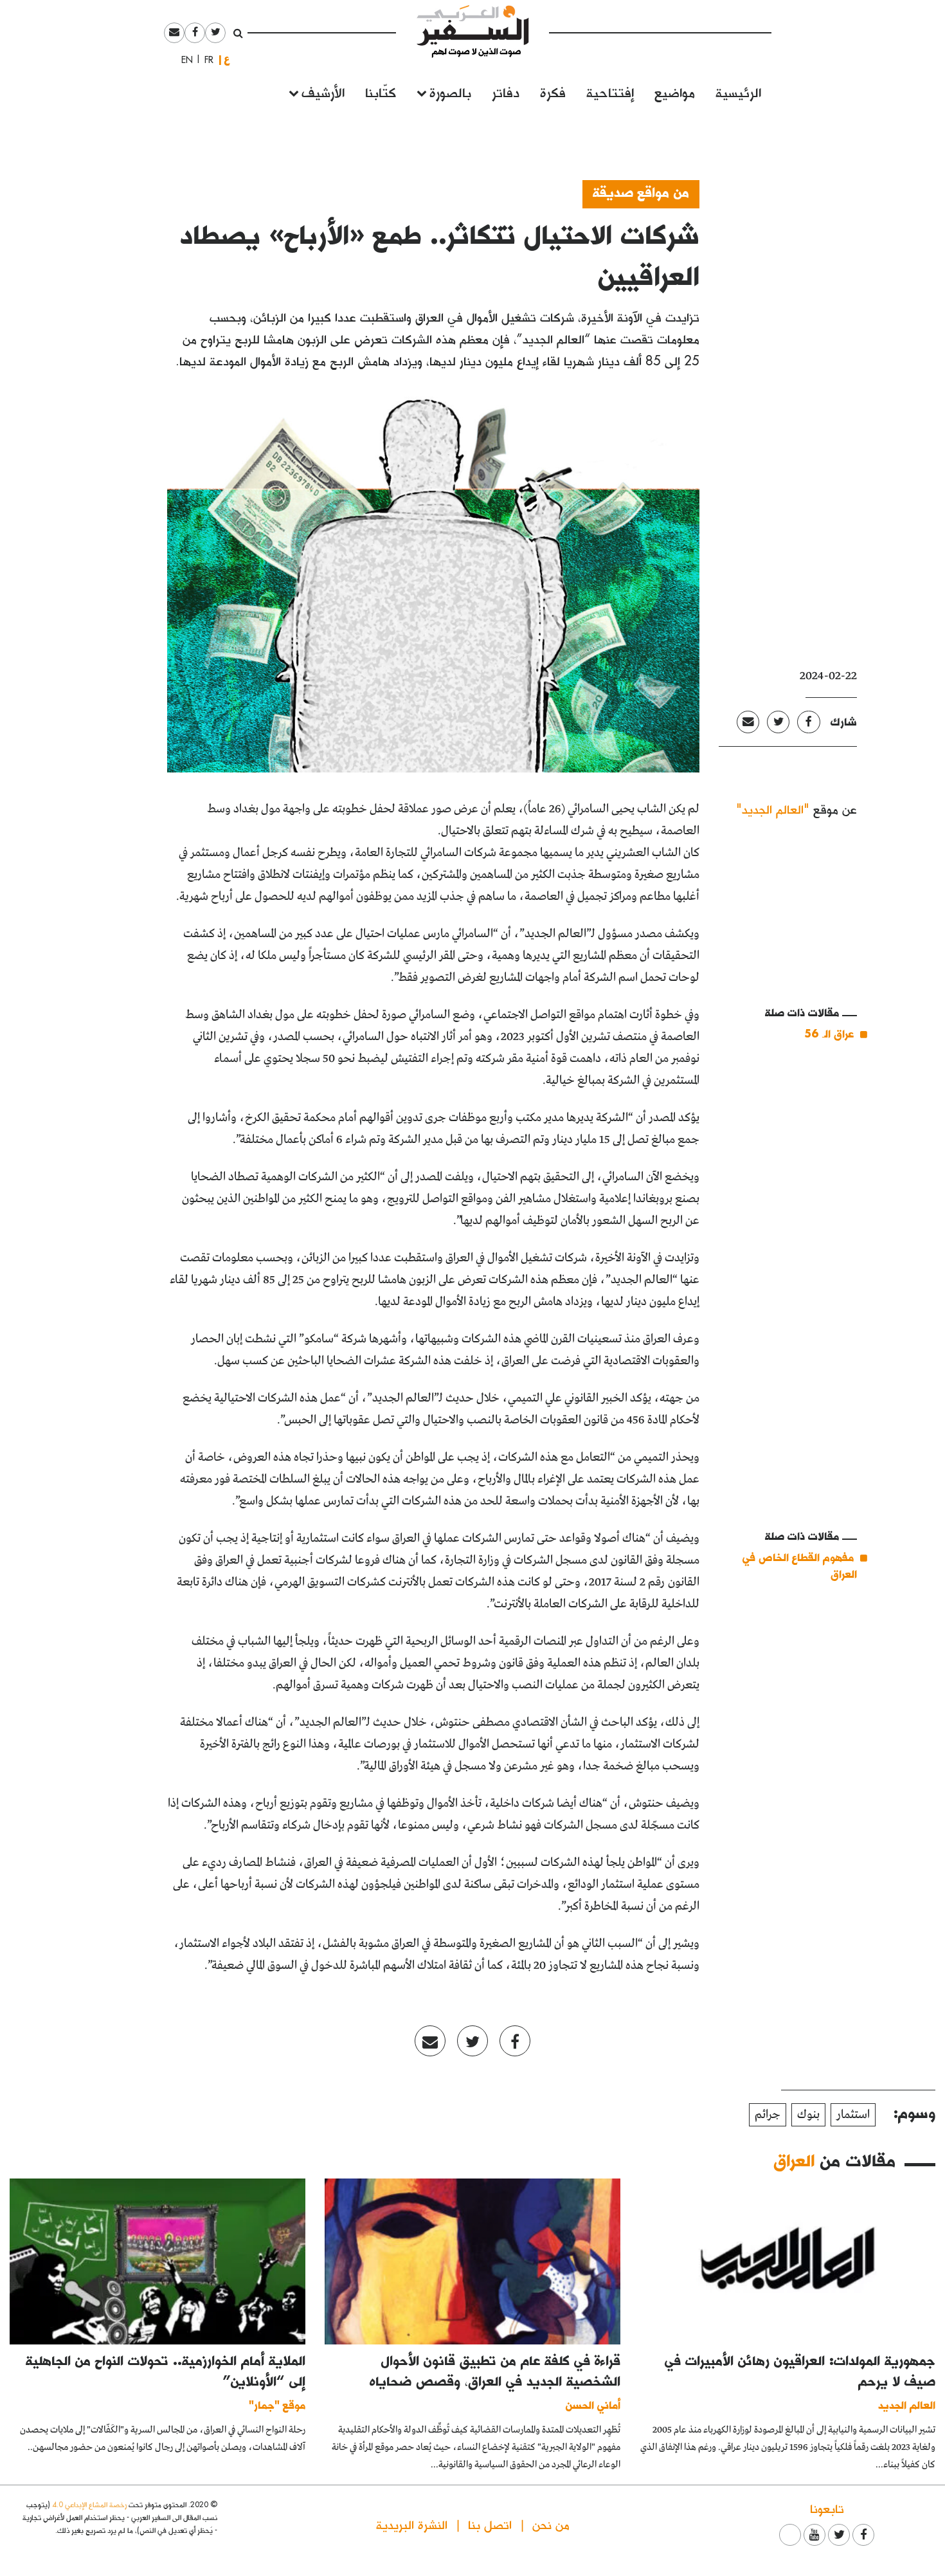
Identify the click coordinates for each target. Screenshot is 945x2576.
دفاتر (506, 92)
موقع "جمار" (277, 2405)
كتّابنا (381, 92)
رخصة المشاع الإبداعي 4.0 (89, 2504)
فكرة (553, 92)
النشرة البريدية (412, 2524)
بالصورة (450, 92)
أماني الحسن (593, 2405)
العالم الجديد (907, 2405)
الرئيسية (738, 92)
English (183, 60)
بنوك (808, 2115)
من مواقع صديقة (641, 192)
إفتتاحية (610, 92)
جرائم (768, 2115)
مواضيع (675, 92)
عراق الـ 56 (829, 1033)
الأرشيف (323, 92)
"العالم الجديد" (773, 809)
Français (205, 60)
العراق (794, 2160)
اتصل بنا (490, 2524)
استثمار (853, 2115)
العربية (227, 59)
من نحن (551, 2524)
